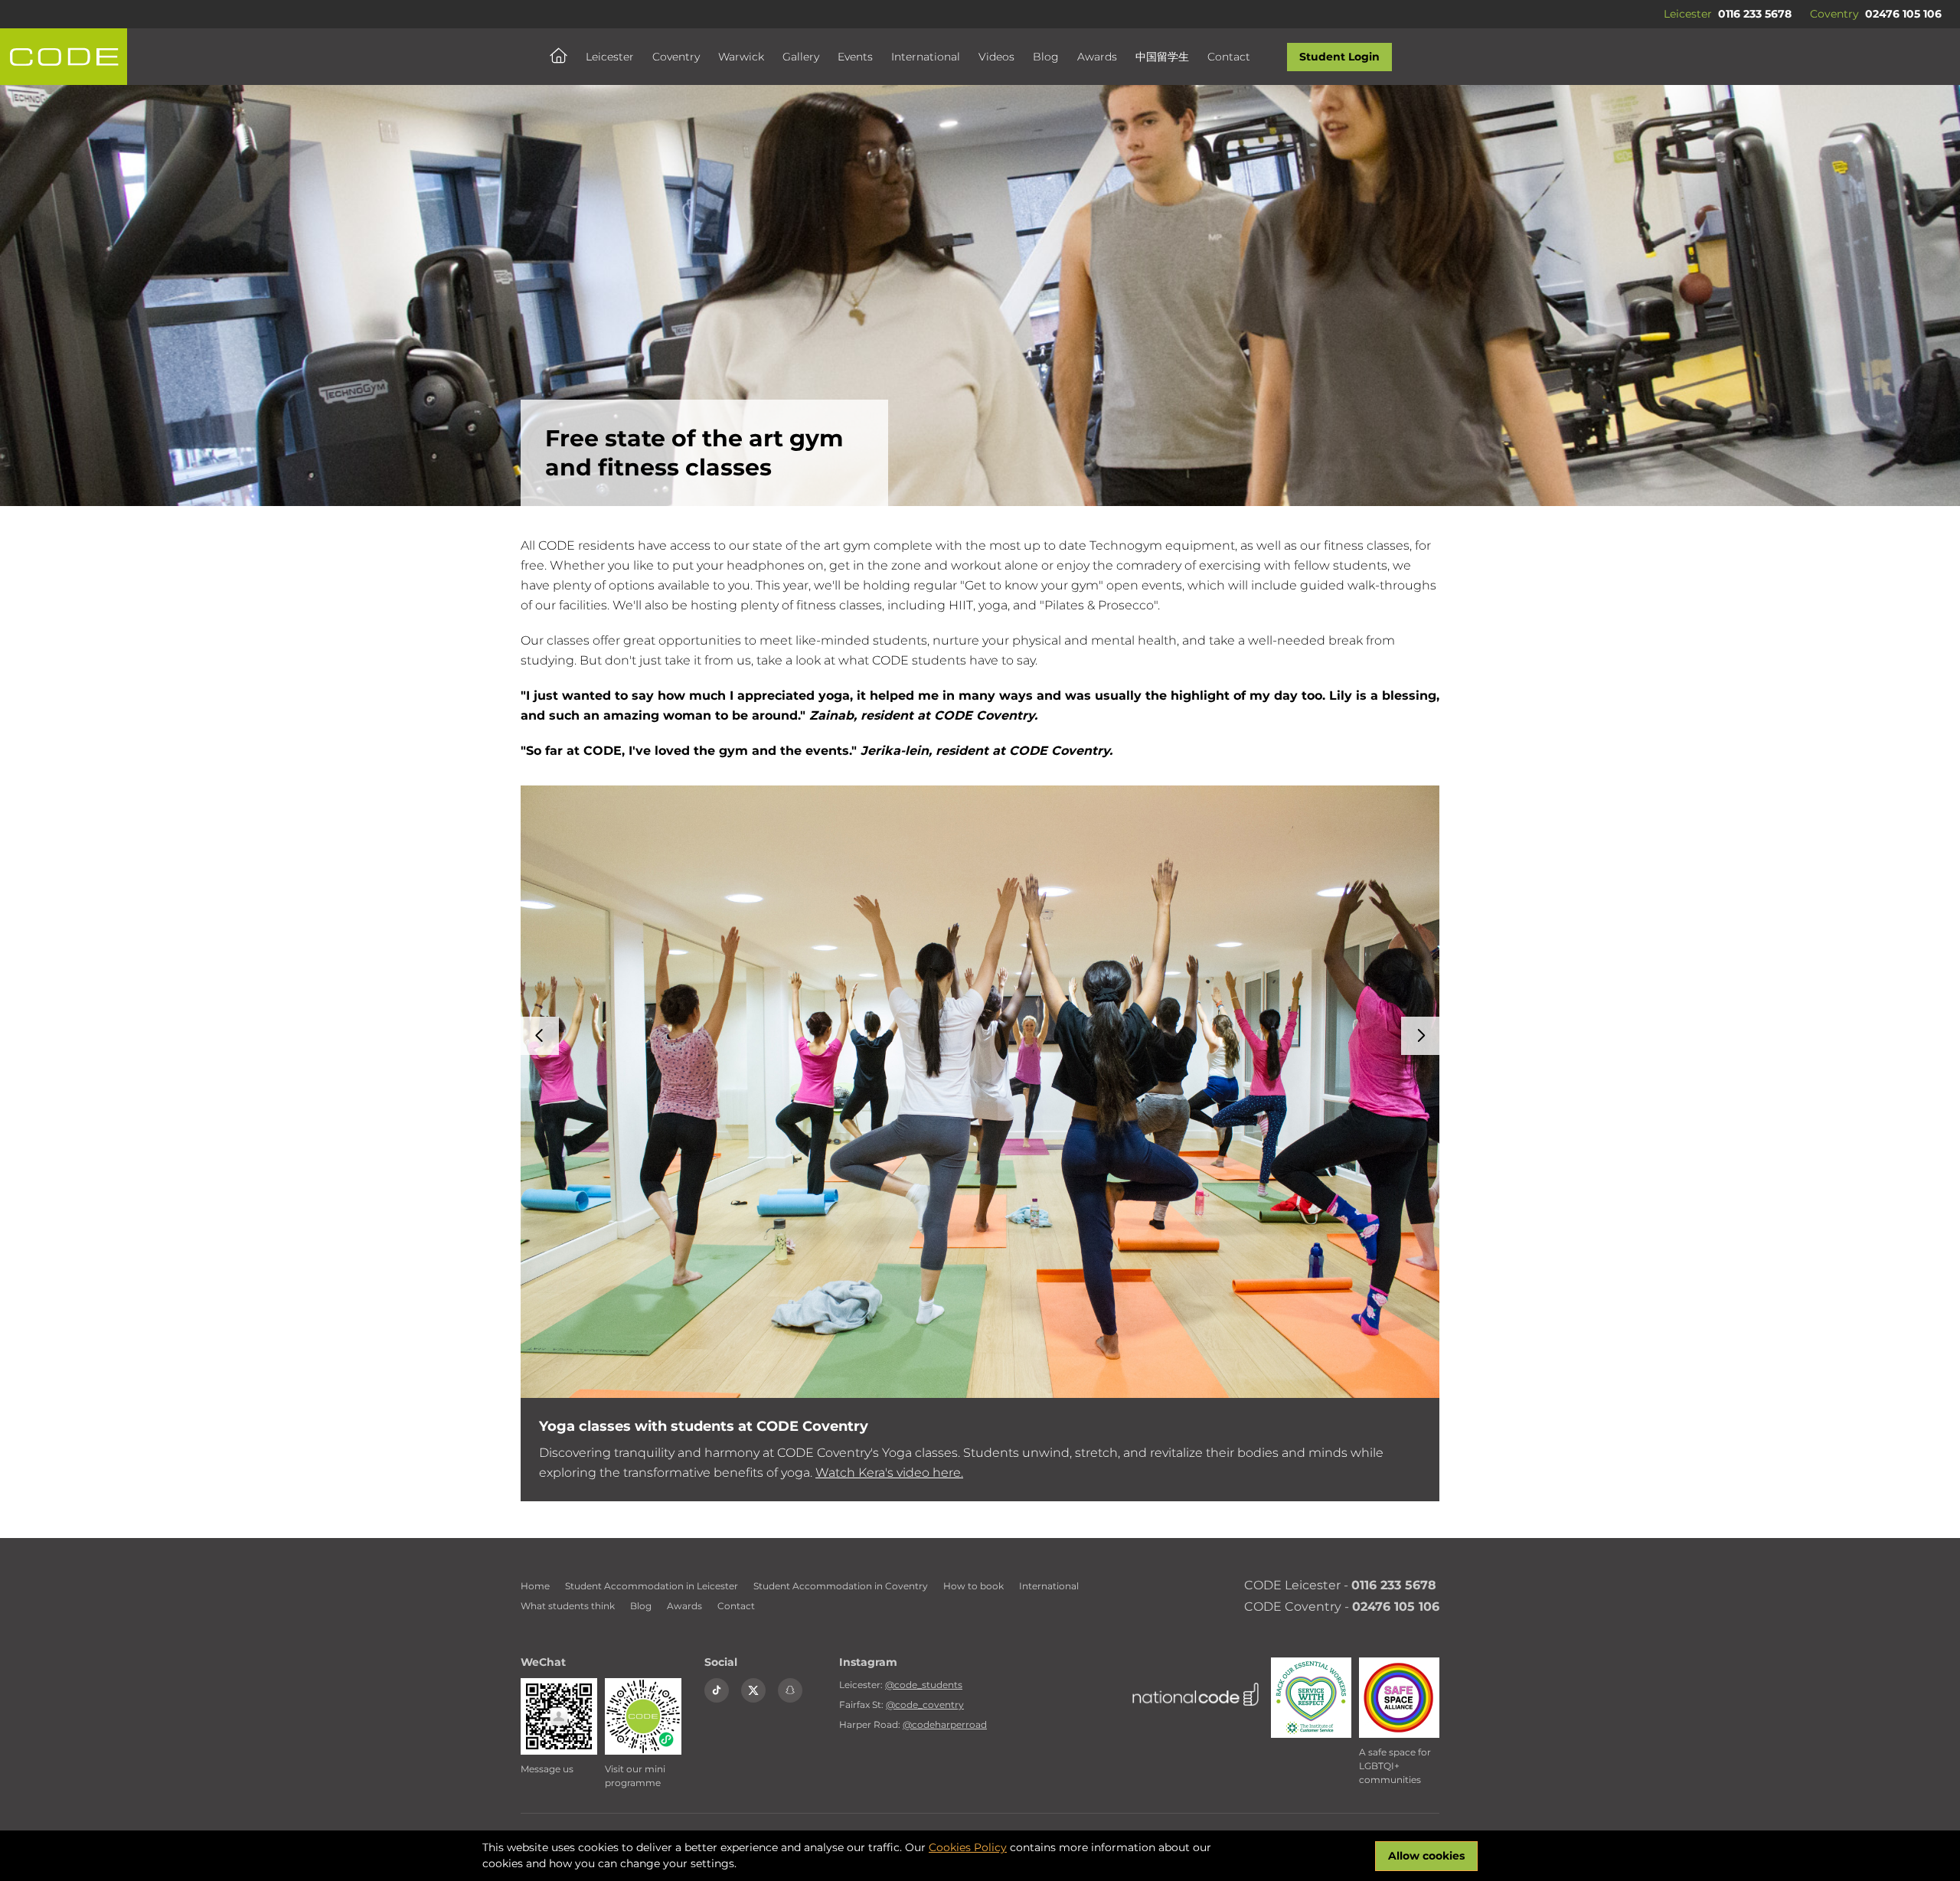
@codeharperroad (945, 1724)
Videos (996, 57)
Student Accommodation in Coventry (841, 1586)
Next (1420, 1036)
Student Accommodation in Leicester (652, 1586)
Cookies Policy (968, 1847)
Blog (1046, 57)
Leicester (610, 57)
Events (855, 57)
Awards (1097, 57)
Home (535, 1586)
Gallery (801, 57)
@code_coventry (925, 1705)
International (926, 57)
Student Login (1339, 57)
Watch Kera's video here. (889, 1473)
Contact (1229, 57)
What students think (568, 1606)
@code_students (924, 1685)
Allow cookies (1426, 1856)
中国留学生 (1162, 57)
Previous (540, 1036)
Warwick (741, 57)
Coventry (676, 57)
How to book (973, 1586)
